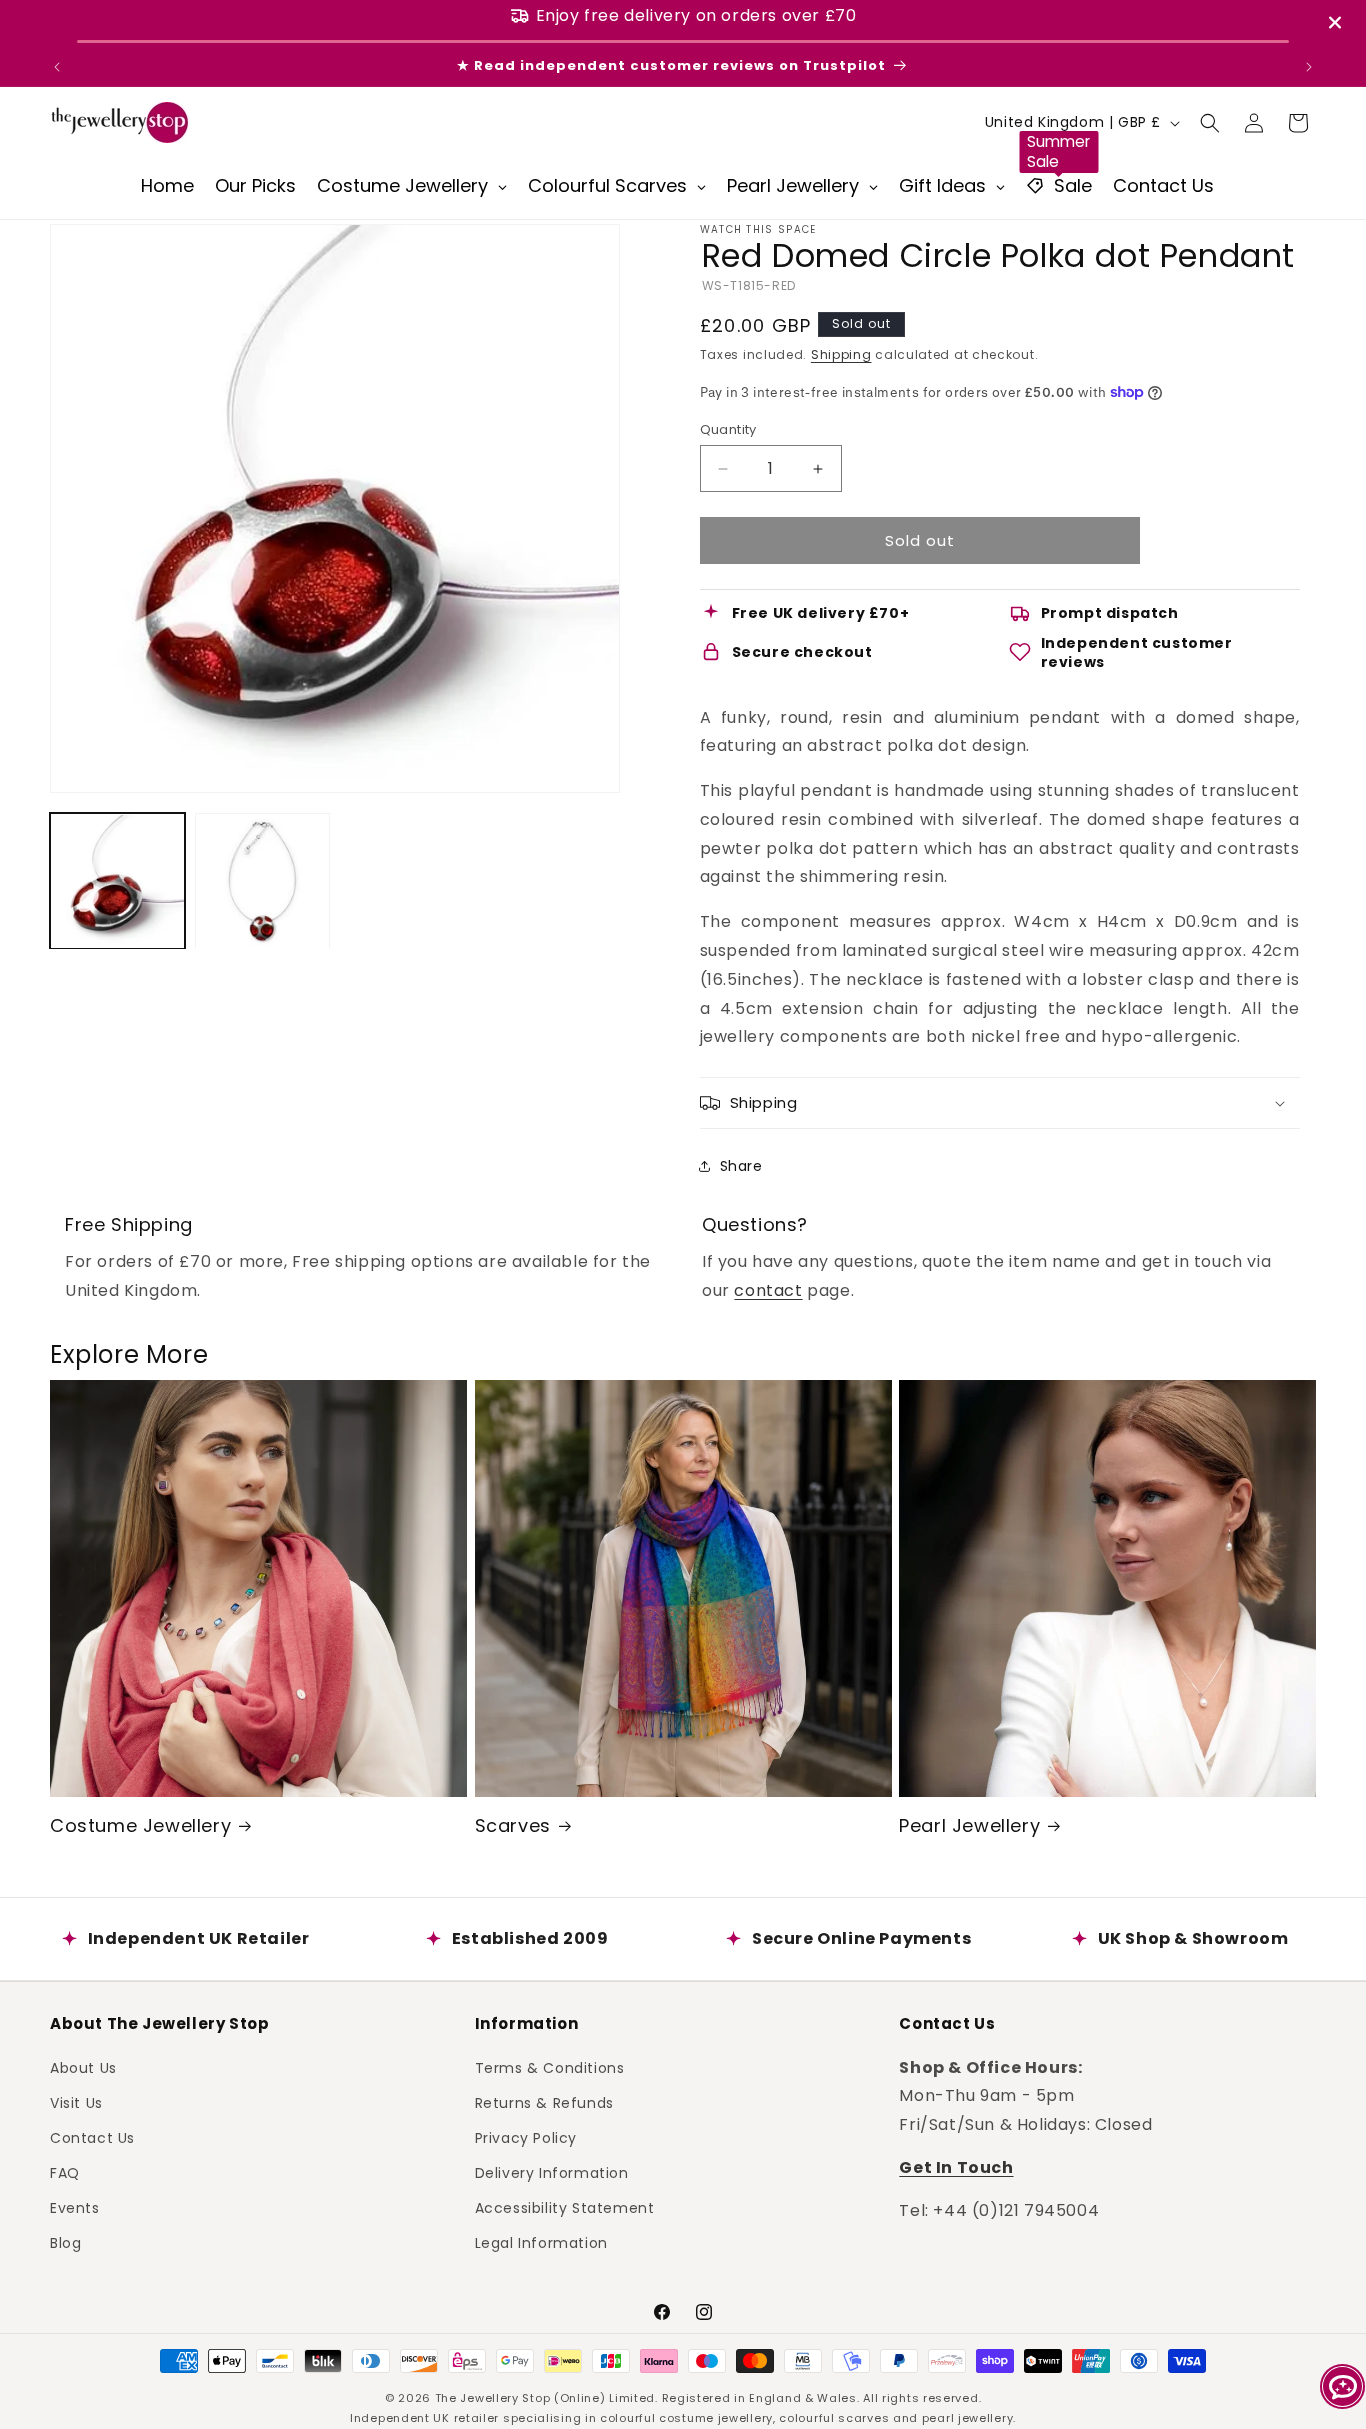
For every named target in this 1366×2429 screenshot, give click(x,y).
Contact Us (92, 2137)
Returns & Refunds (544, 2102)
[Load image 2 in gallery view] (262, 881)
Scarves (513, 1825)
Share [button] (741, 1166)
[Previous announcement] (57, 67)
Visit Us (76, 2102)
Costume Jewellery (140, 1825)
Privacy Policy (526, 2137)
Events (75, 2208)
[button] (1210, 123)
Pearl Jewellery (969, 1825)
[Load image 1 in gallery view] (117, 881)
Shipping (841, 354)
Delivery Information (552, 2173)
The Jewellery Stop (493, 2398)
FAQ (65, 2173)
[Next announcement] (1309, 67)
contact (768, 1290)
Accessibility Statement (565, 2208)
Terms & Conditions (550, 2067)
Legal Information (541, 2243)
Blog (65, 2243)
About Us (83, 2067)
